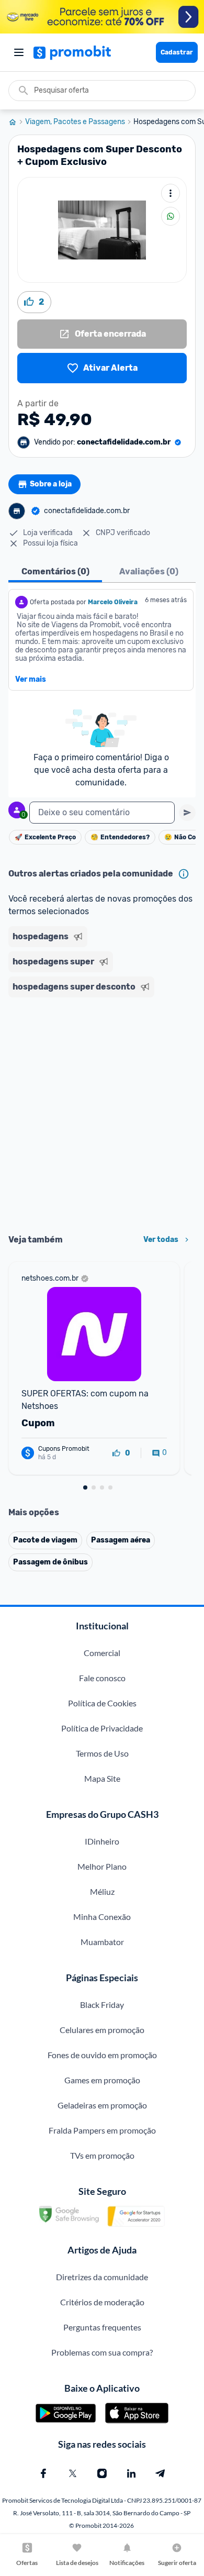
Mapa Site (102, 1778)
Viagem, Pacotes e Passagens (75, 122)
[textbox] (102, 813)
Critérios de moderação (102, 2302)
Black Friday (102, 2005)
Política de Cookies (102, 1703)
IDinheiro (102, 1841)
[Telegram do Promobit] (161, 2473)
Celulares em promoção (102, 2030)
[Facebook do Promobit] (43, 2473)
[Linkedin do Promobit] (131, 2473)
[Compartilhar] (171, 216)
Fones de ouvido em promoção (102, 2055)
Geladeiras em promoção (102, 2105)
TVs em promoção (102, 2155)
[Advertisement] (102, 1112)
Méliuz (102, 1891)
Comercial (102, 1653)
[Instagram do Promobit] (102, 2473)
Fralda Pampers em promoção (102, 2130)
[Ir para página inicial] (17, 122)
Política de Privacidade (102, 1728)
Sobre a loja (51, 484)
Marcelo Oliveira (113, 602)
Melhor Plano (102, 1866)
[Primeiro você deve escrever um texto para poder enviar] (187, 813)
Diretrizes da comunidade (102, 2277)
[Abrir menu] (19, 52)
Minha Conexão (102, 1917)
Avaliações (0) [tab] (149, 571)
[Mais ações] (171, 193)
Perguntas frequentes (102, 2327)
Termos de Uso (102, 1753)
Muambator (102, 1942)
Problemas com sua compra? (102, 2352)
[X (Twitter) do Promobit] (73, 2473)
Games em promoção (102, 2080)
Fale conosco (102, 1678)
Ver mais (31, 680)
